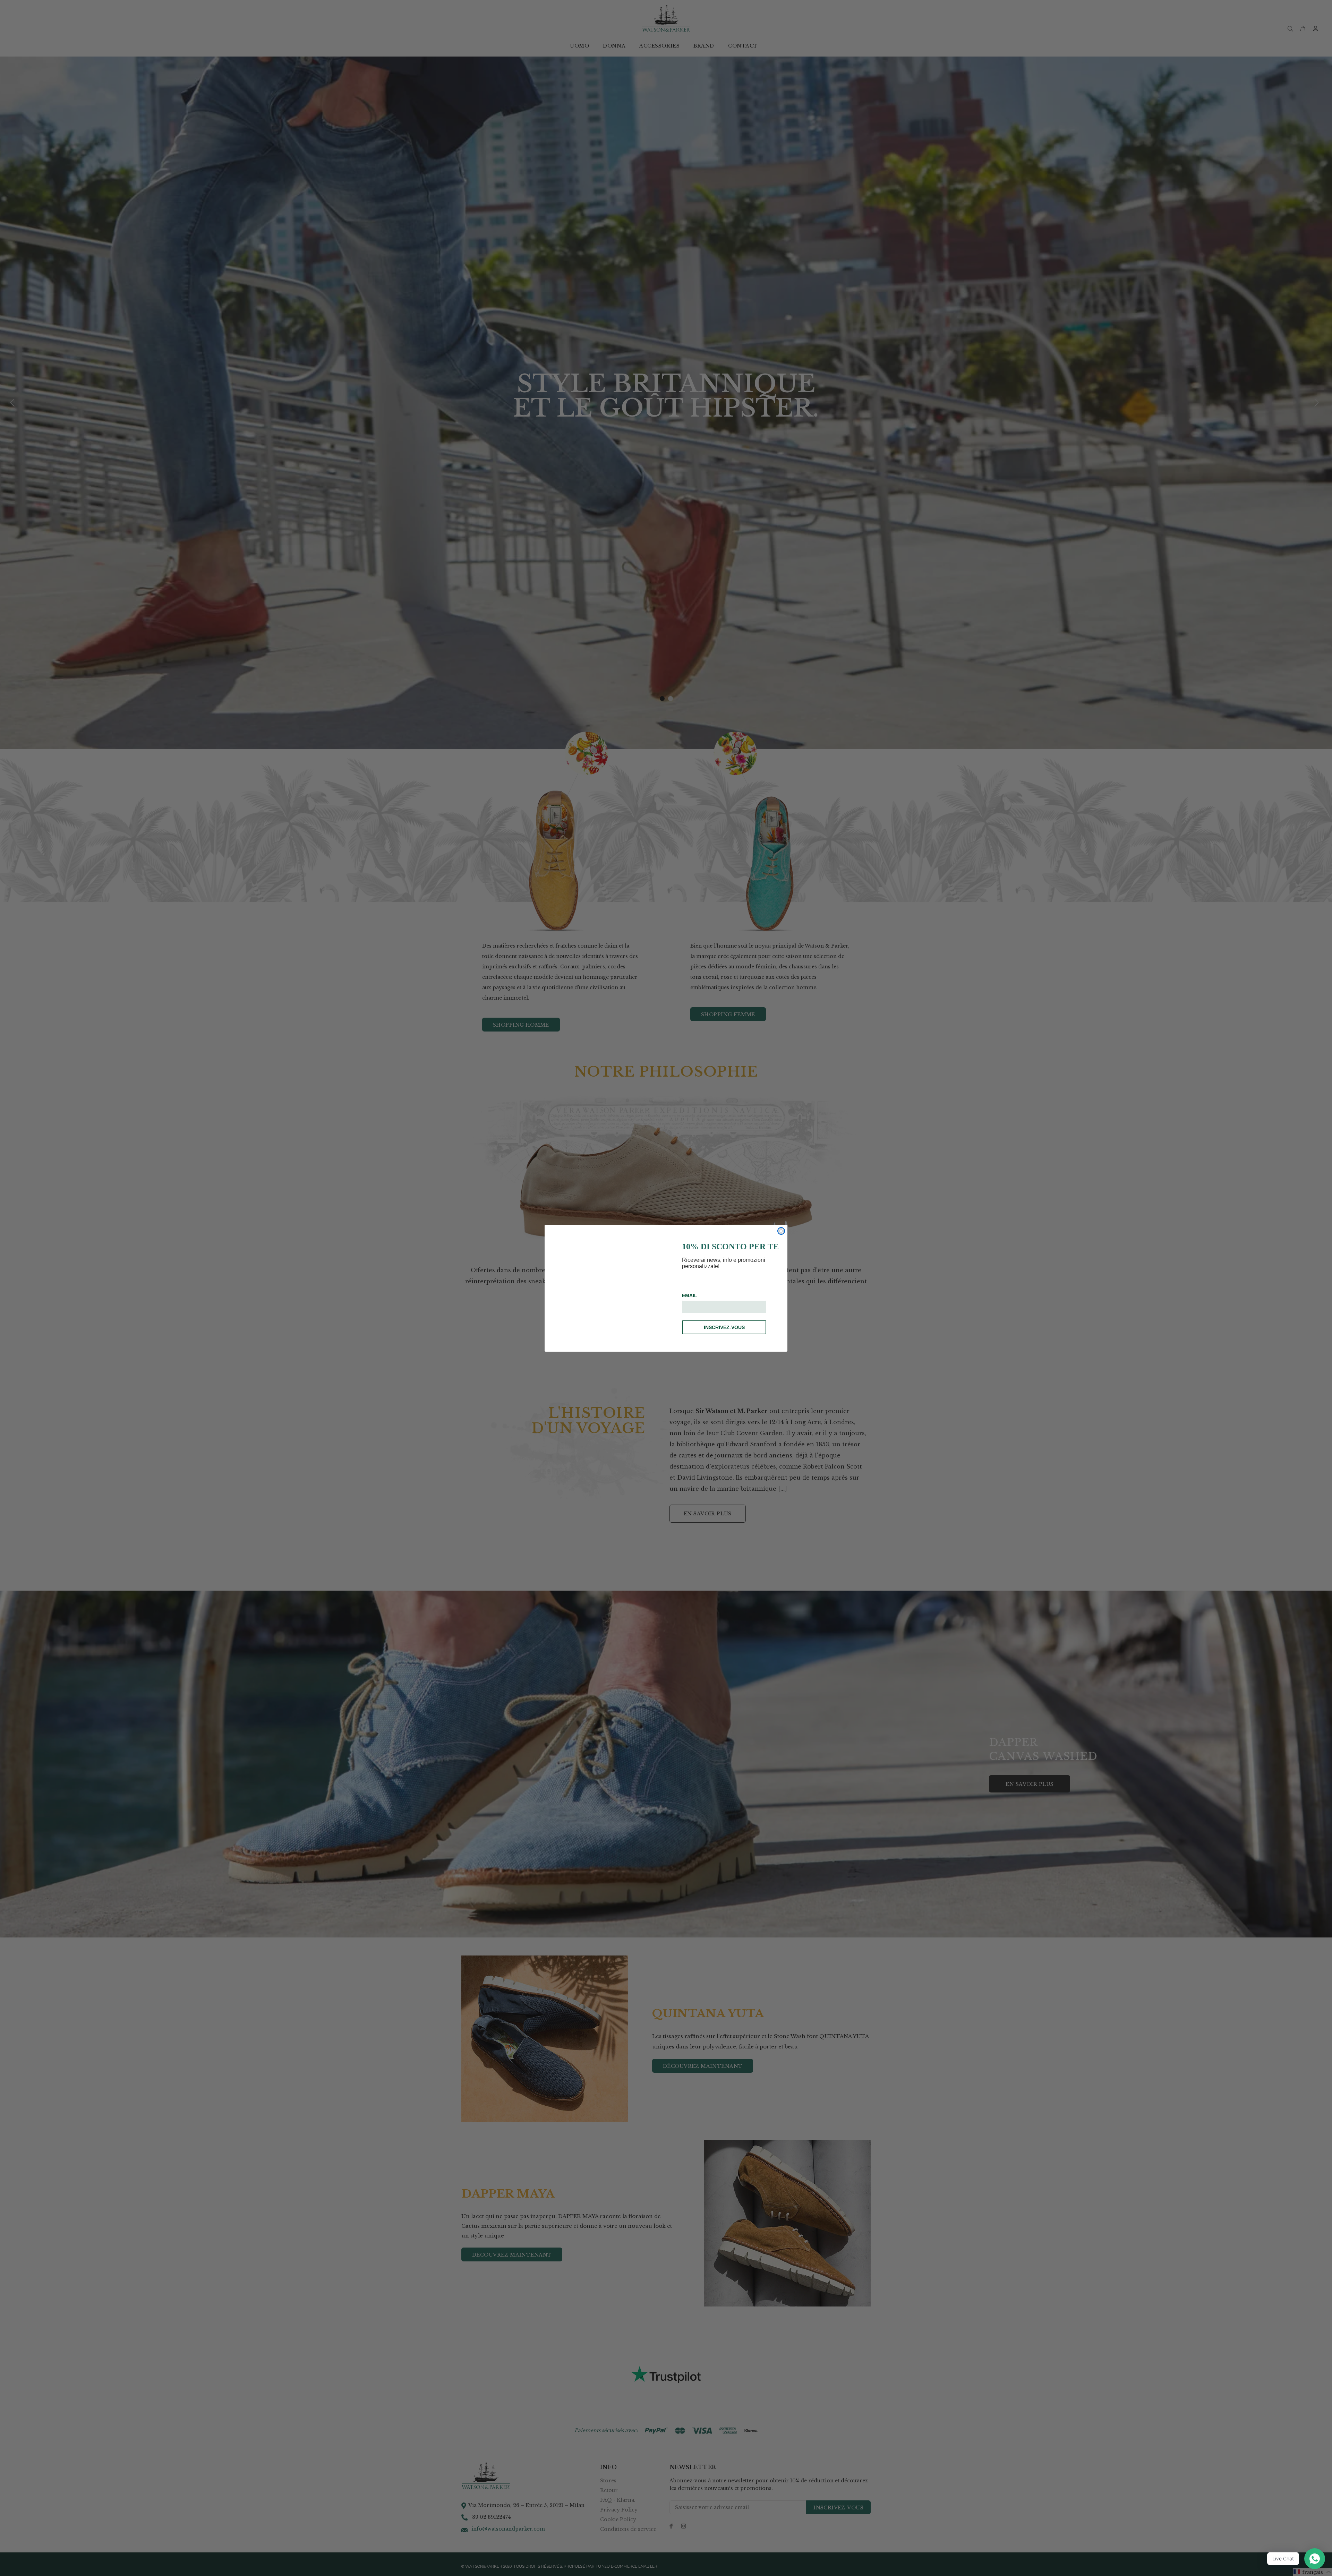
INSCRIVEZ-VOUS (724, 1327)
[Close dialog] (781, 1231)
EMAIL (690, 1295)
